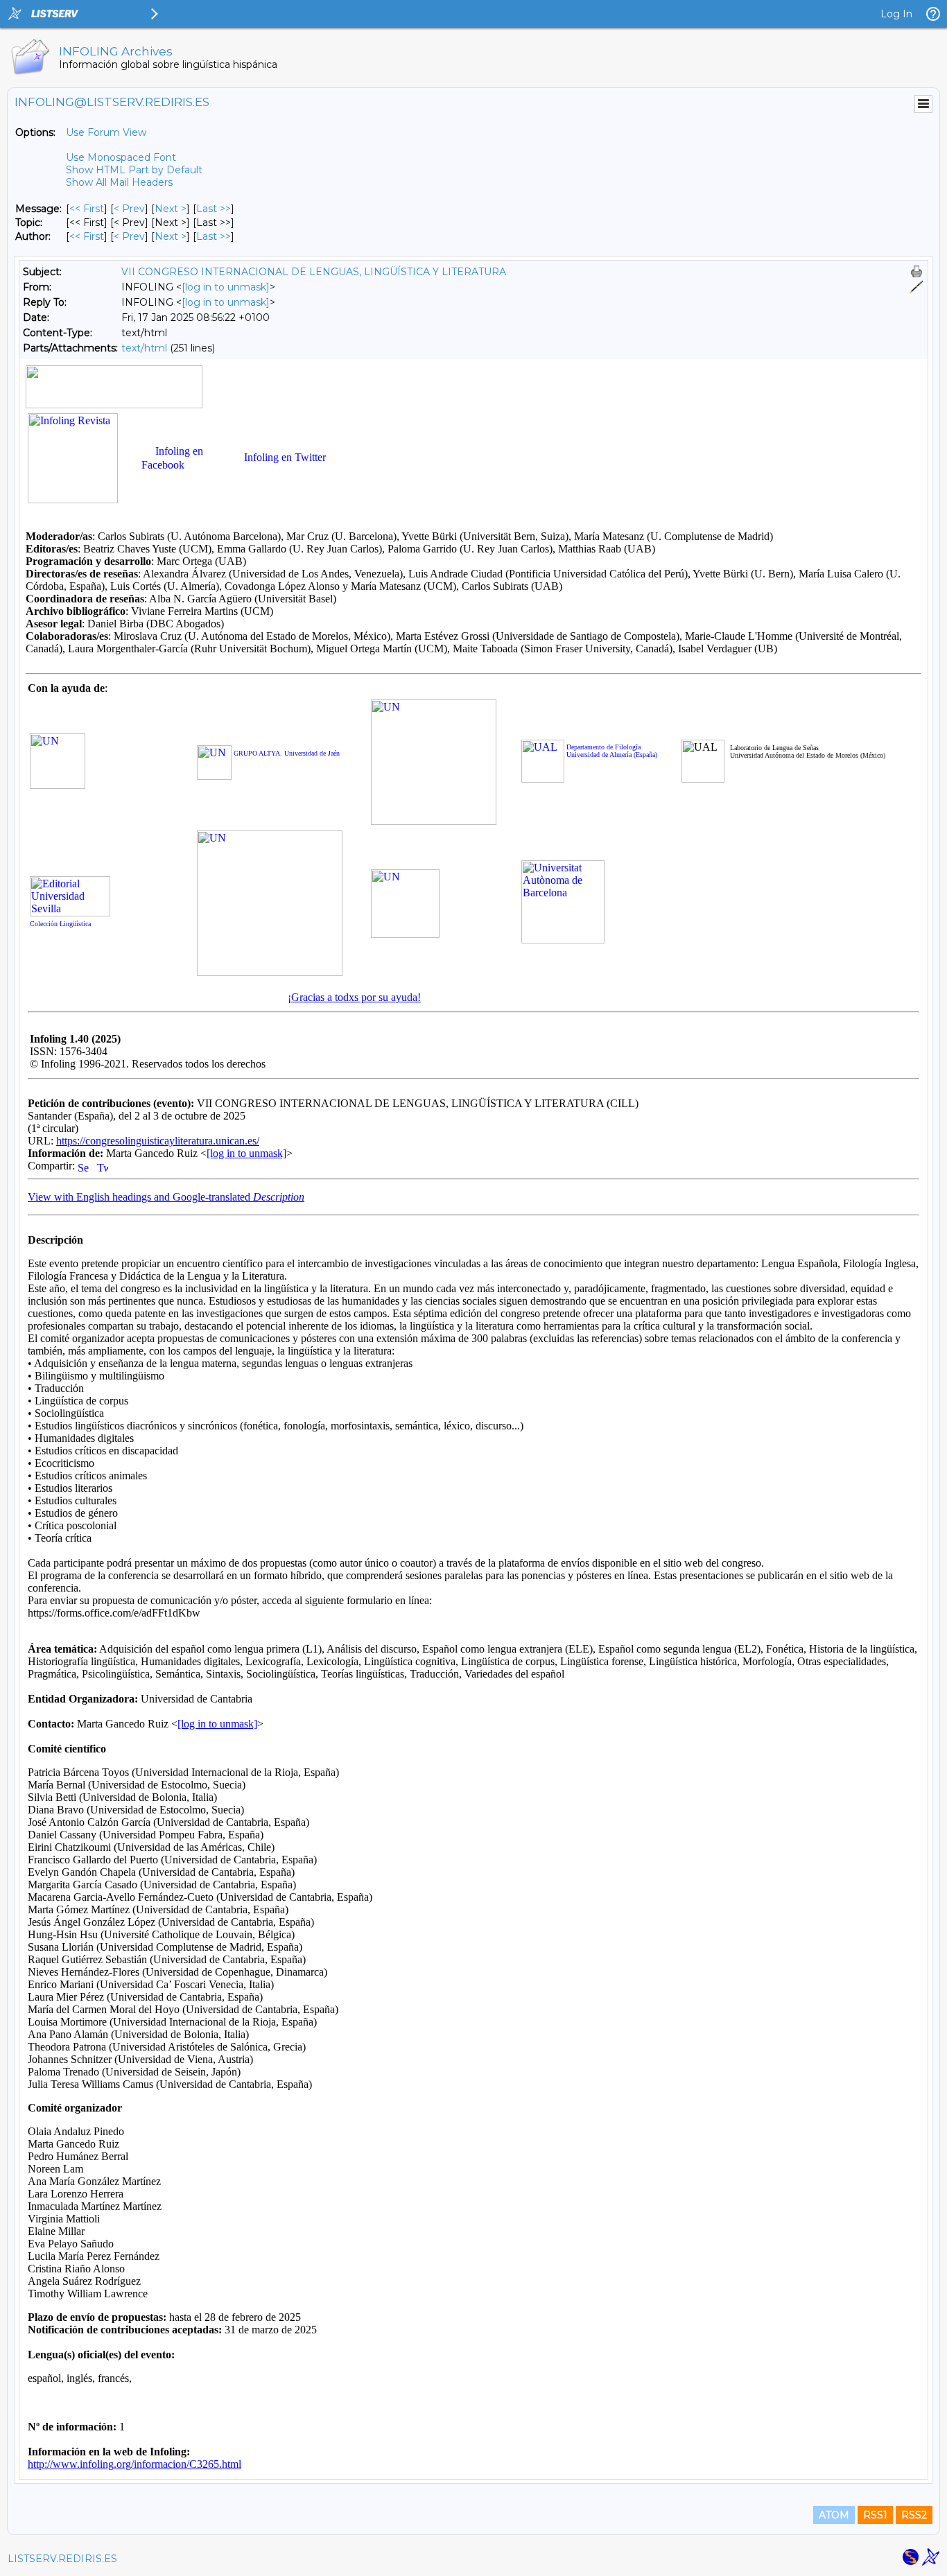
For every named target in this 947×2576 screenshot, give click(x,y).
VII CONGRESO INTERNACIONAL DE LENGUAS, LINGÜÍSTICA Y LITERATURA (314, 272)
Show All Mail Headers (119, 182)
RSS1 (875, 2515)
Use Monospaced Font (121, 157)
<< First (87, 209)
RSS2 (914, 2515)
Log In (896, 14)
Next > (171, 209)
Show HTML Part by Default (134, 170)
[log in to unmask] (226, 287)
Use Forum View (106, 132)
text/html (144, 348)
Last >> (214, 209)
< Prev (129, 209)
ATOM (834, 2515)
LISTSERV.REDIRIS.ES (62, 2559)
